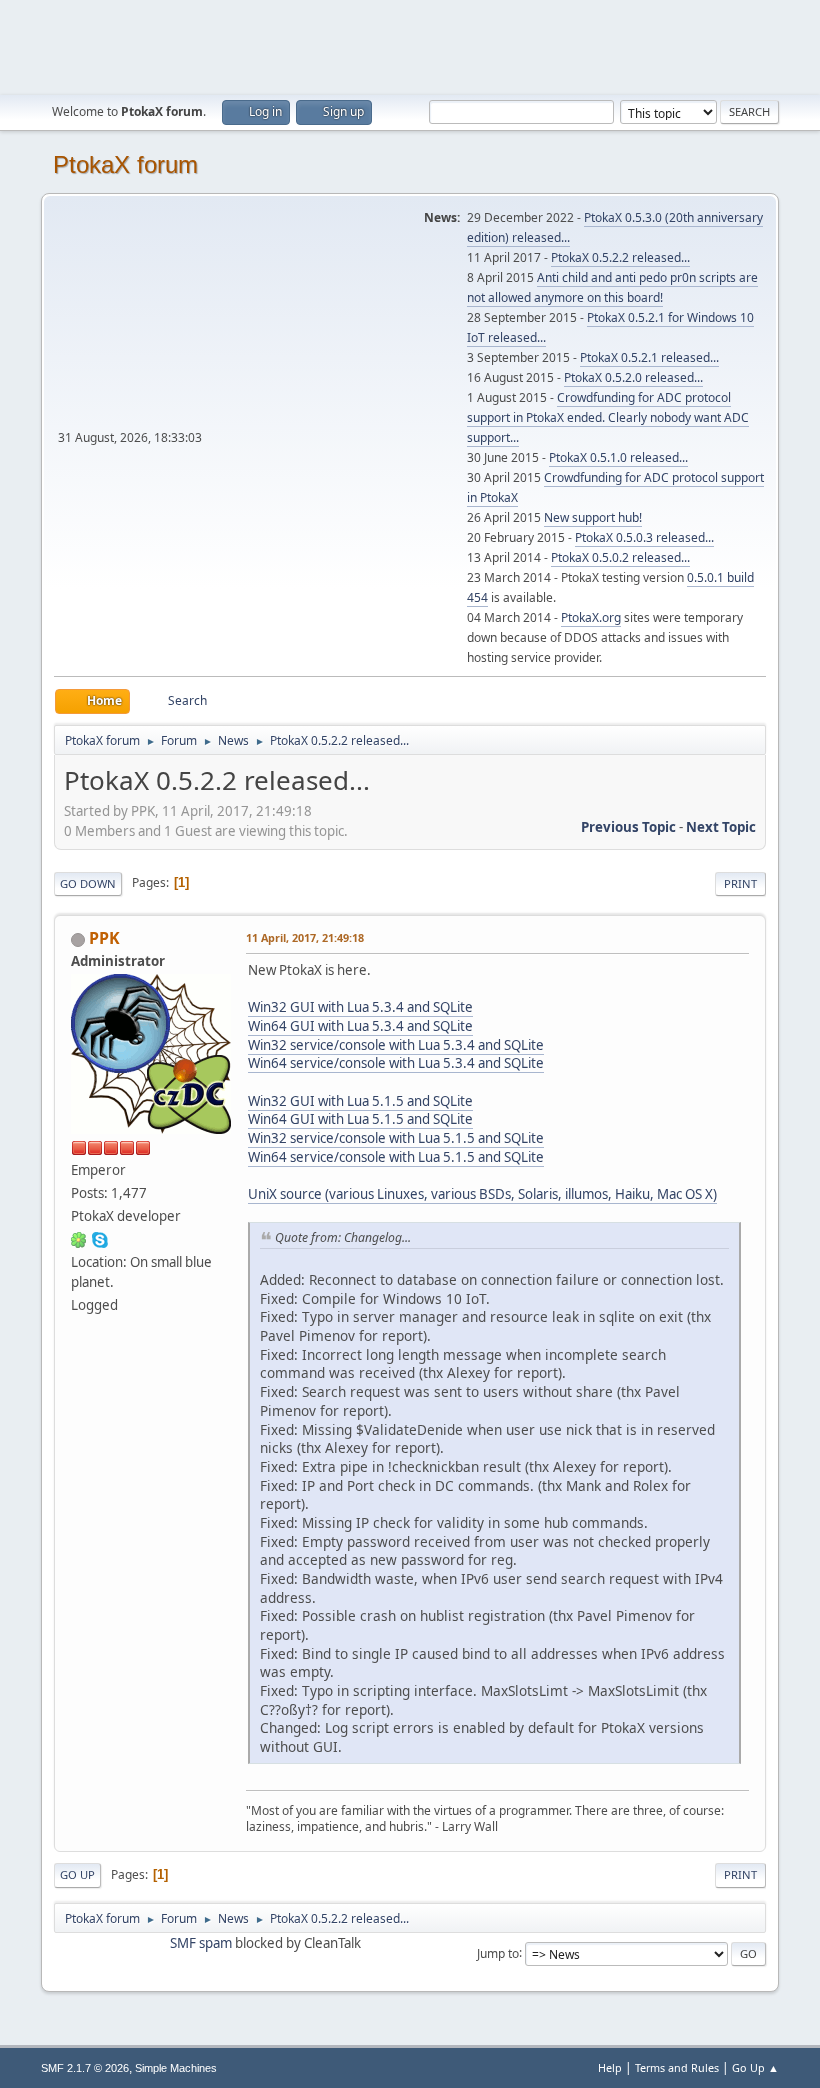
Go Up (77, 1874)
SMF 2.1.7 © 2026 (85, 2068)
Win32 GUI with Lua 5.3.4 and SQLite (360, 1007)
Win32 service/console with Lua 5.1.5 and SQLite (396, 1138)
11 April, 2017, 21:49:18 (305, 937)
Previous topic (628, 827)
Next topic (721, 827)
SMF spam (201, 1943)
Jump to (498, 1952)
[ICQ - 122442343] (79, 1239)
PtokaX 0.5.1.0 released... (618, 457)
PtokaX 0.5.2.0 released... (633, 377)
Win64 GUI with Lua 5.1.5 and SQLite (360, 1119)
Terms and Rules (677, 2067)
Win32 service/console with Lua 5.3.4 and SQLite (396, 1045)
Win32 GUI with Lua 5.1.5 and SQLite (360, 1101)
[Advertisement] (410, 45)
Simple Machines (176, 2068)
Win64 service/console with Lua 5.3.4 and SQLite (396, 1063)
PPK (104, 938)
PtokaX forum (125, 164)
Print (740, 883)
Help (610, 2067)
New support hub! (593, 517)
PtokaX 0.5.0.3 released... (644, 537)
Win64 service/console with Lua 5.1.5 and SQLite (396, 1157)
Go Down (88, 883)
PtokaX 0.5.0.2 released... (620, 557)
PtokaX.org (591, 617)
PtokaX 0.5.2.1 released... (649, 357)
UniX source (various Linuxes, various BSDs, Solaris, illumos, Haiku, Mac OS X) (482, 1194)
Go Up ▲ (755, 2067)
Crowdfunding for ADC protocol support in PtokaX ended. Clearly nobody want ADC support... (608, 417)
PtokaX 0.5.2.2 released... (620, 257)
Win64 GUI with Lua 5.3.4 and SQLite (360, 1026)
